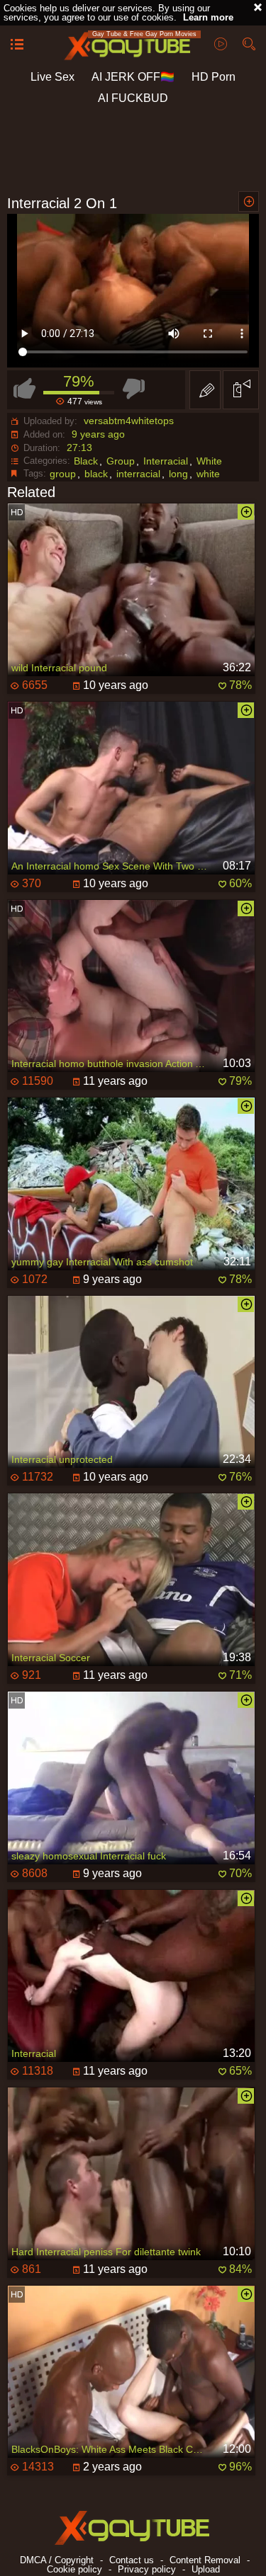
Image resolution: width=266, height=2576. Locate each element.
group (63, 474)
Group (121, 461)
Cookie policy (74, 2569)
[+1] (17, 45)
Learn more (208, 17)
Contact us (132, 2560)
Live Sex (52, 77)
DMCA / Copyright (57, 2560)
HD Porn (214, 77)
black (96, 474)
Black (86, 461)
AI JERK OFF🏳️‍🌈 (133, 77)
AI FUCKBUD (133, 98)
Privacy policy (147, 2569)
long (178, 474)
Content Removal (205, 2560)
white (208, 474)
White (209, 461)
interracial (138, 474)
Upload (206, 2569)
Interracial (166, 461)
